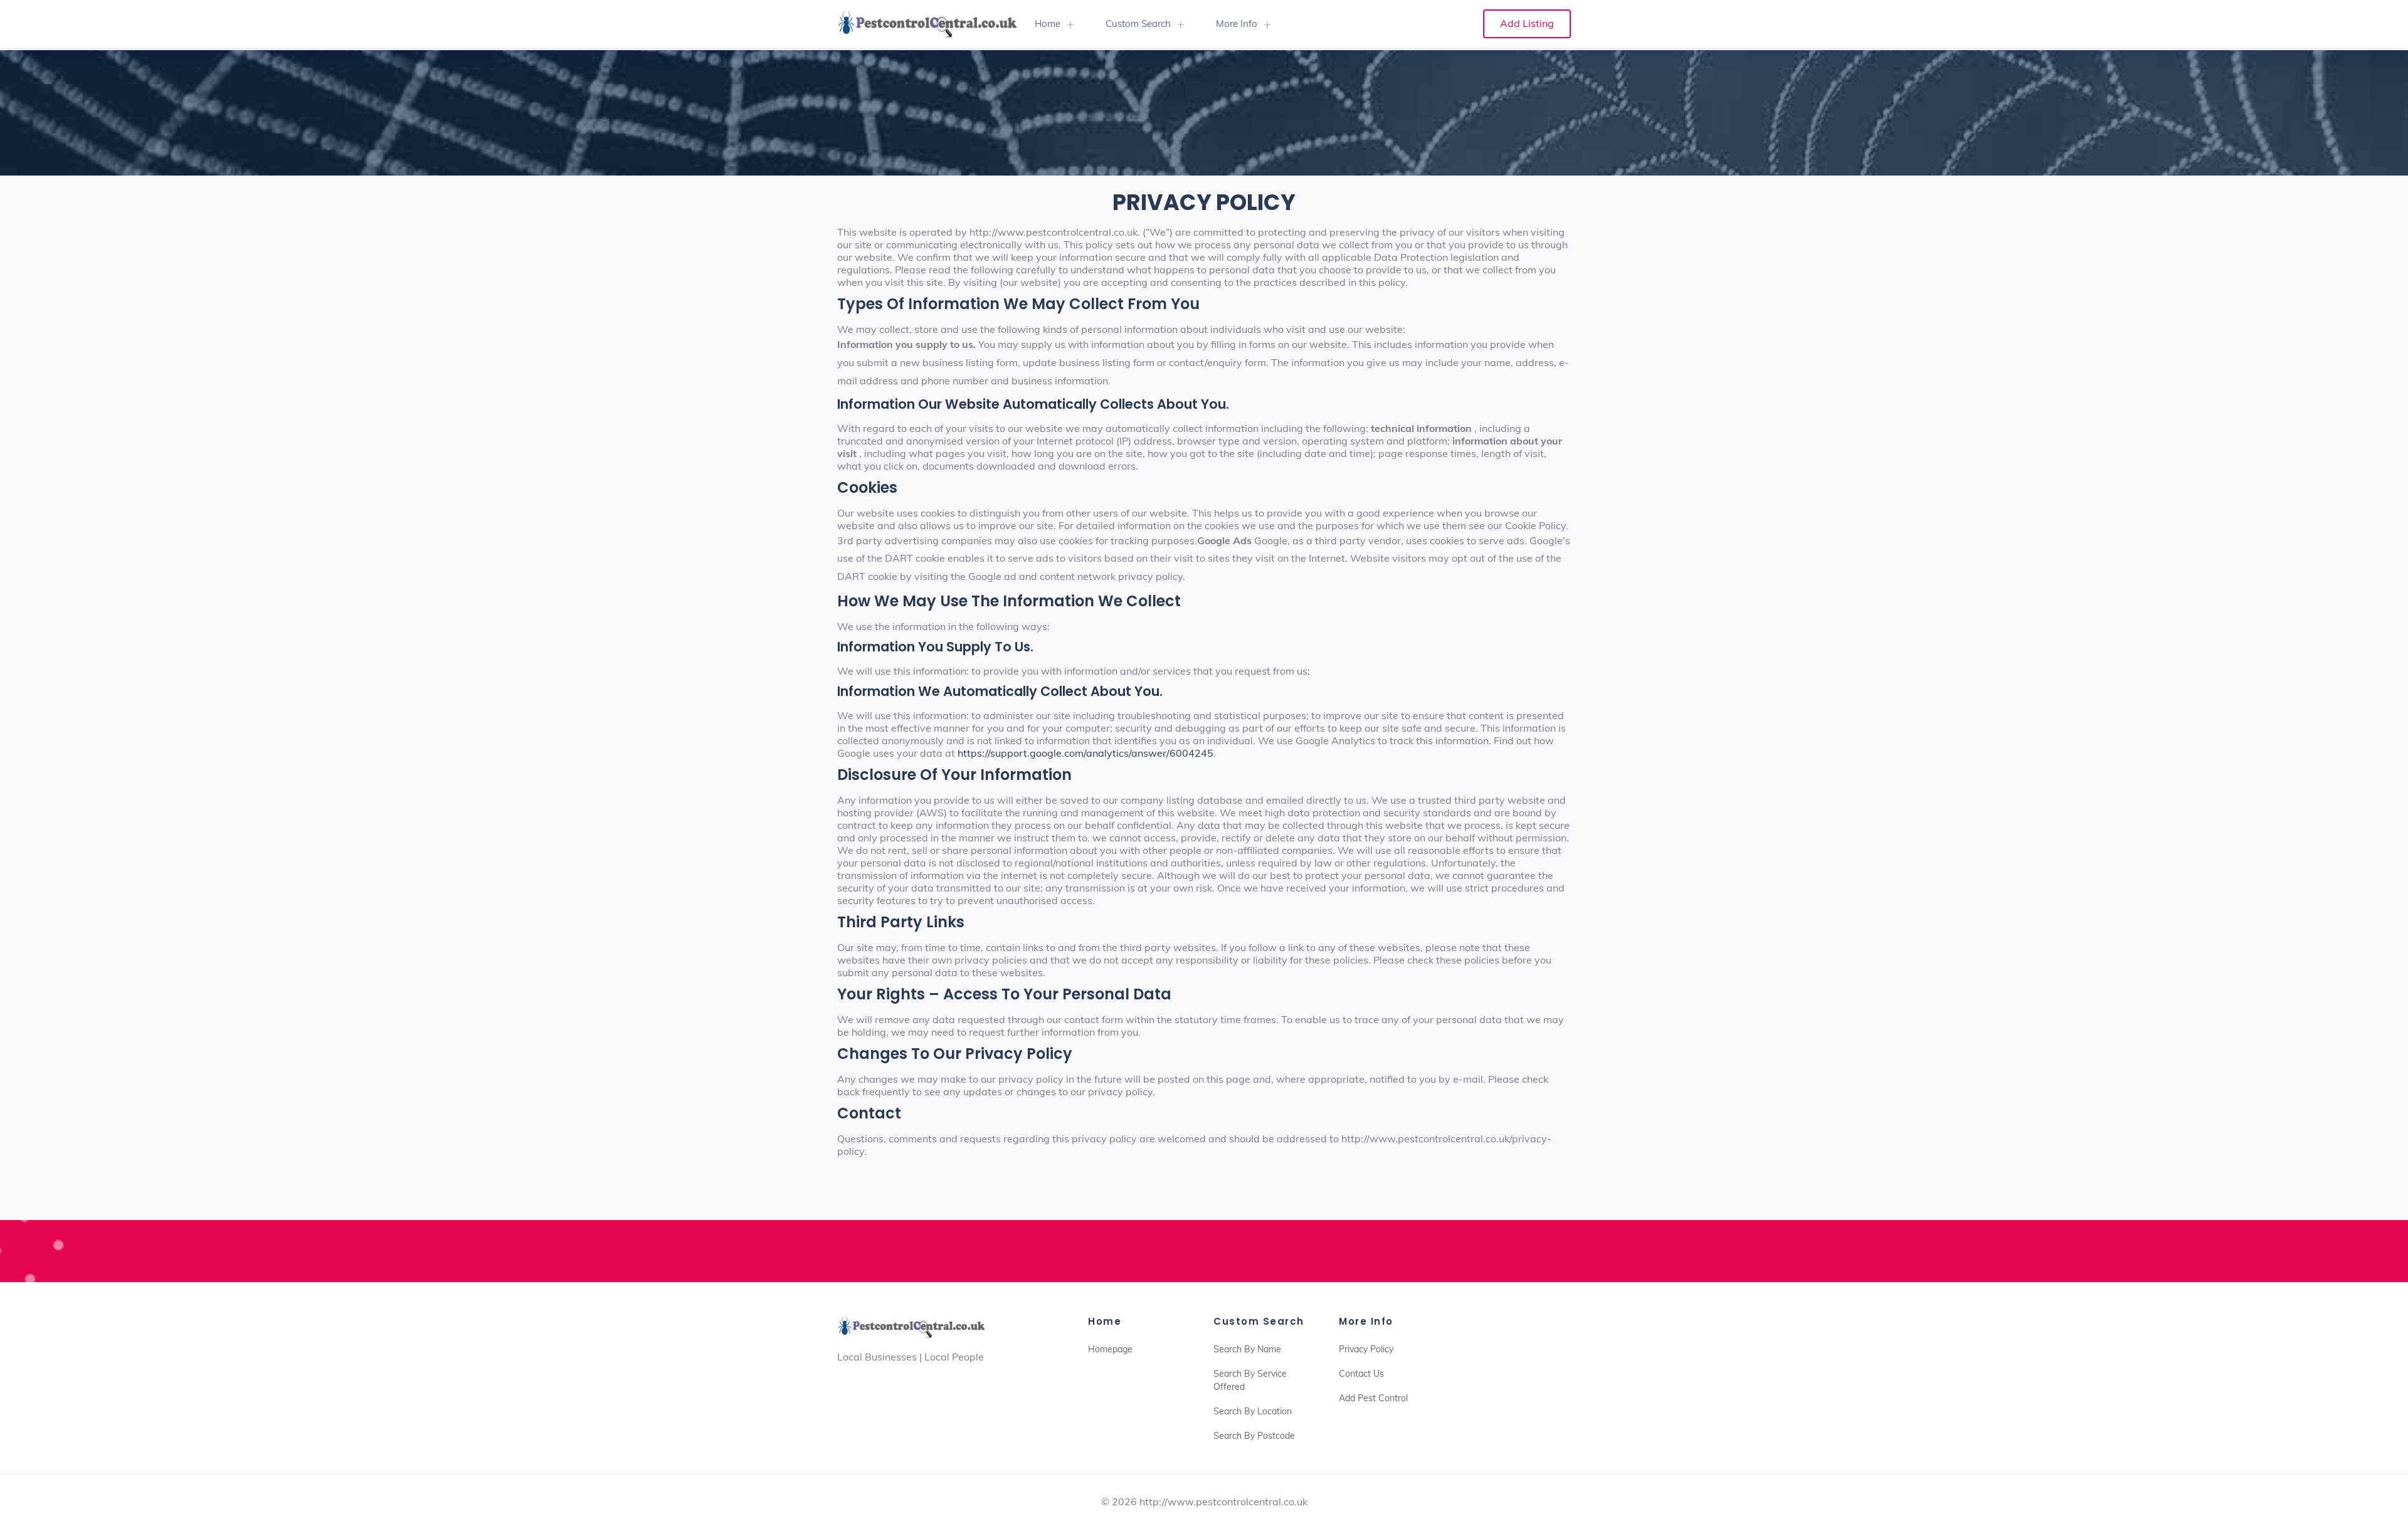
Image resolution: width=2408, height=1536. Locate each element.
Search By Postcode (1254, 1436)
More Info (1237, 24)
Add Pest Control (1373, 1398)
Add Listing (1527, 23)
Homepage (1110, 1349)
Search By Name (1247, 1349)
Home (1048, 24)
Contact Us (1361, 1374)
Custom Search (1138, 24)
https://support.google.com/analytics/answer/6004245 (1085, 753)
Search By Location (1253, 1411)
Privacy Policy (1366, 1349)
